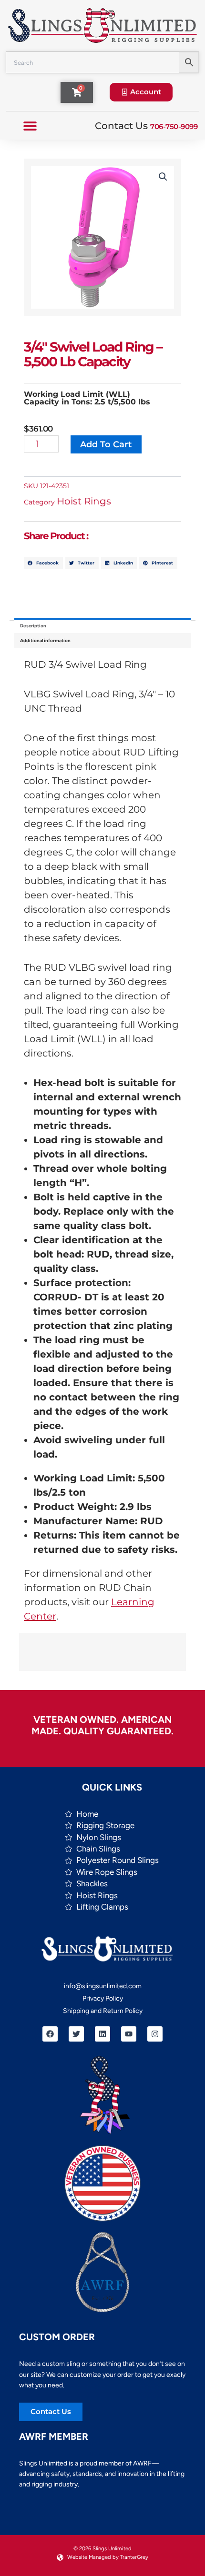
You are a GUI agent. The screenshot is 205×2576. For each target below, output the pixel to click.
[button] (30, 126)
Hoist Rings (84, 501)
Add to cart (106, 444)
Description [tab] (33, 626)
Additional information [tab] (45, 640)
